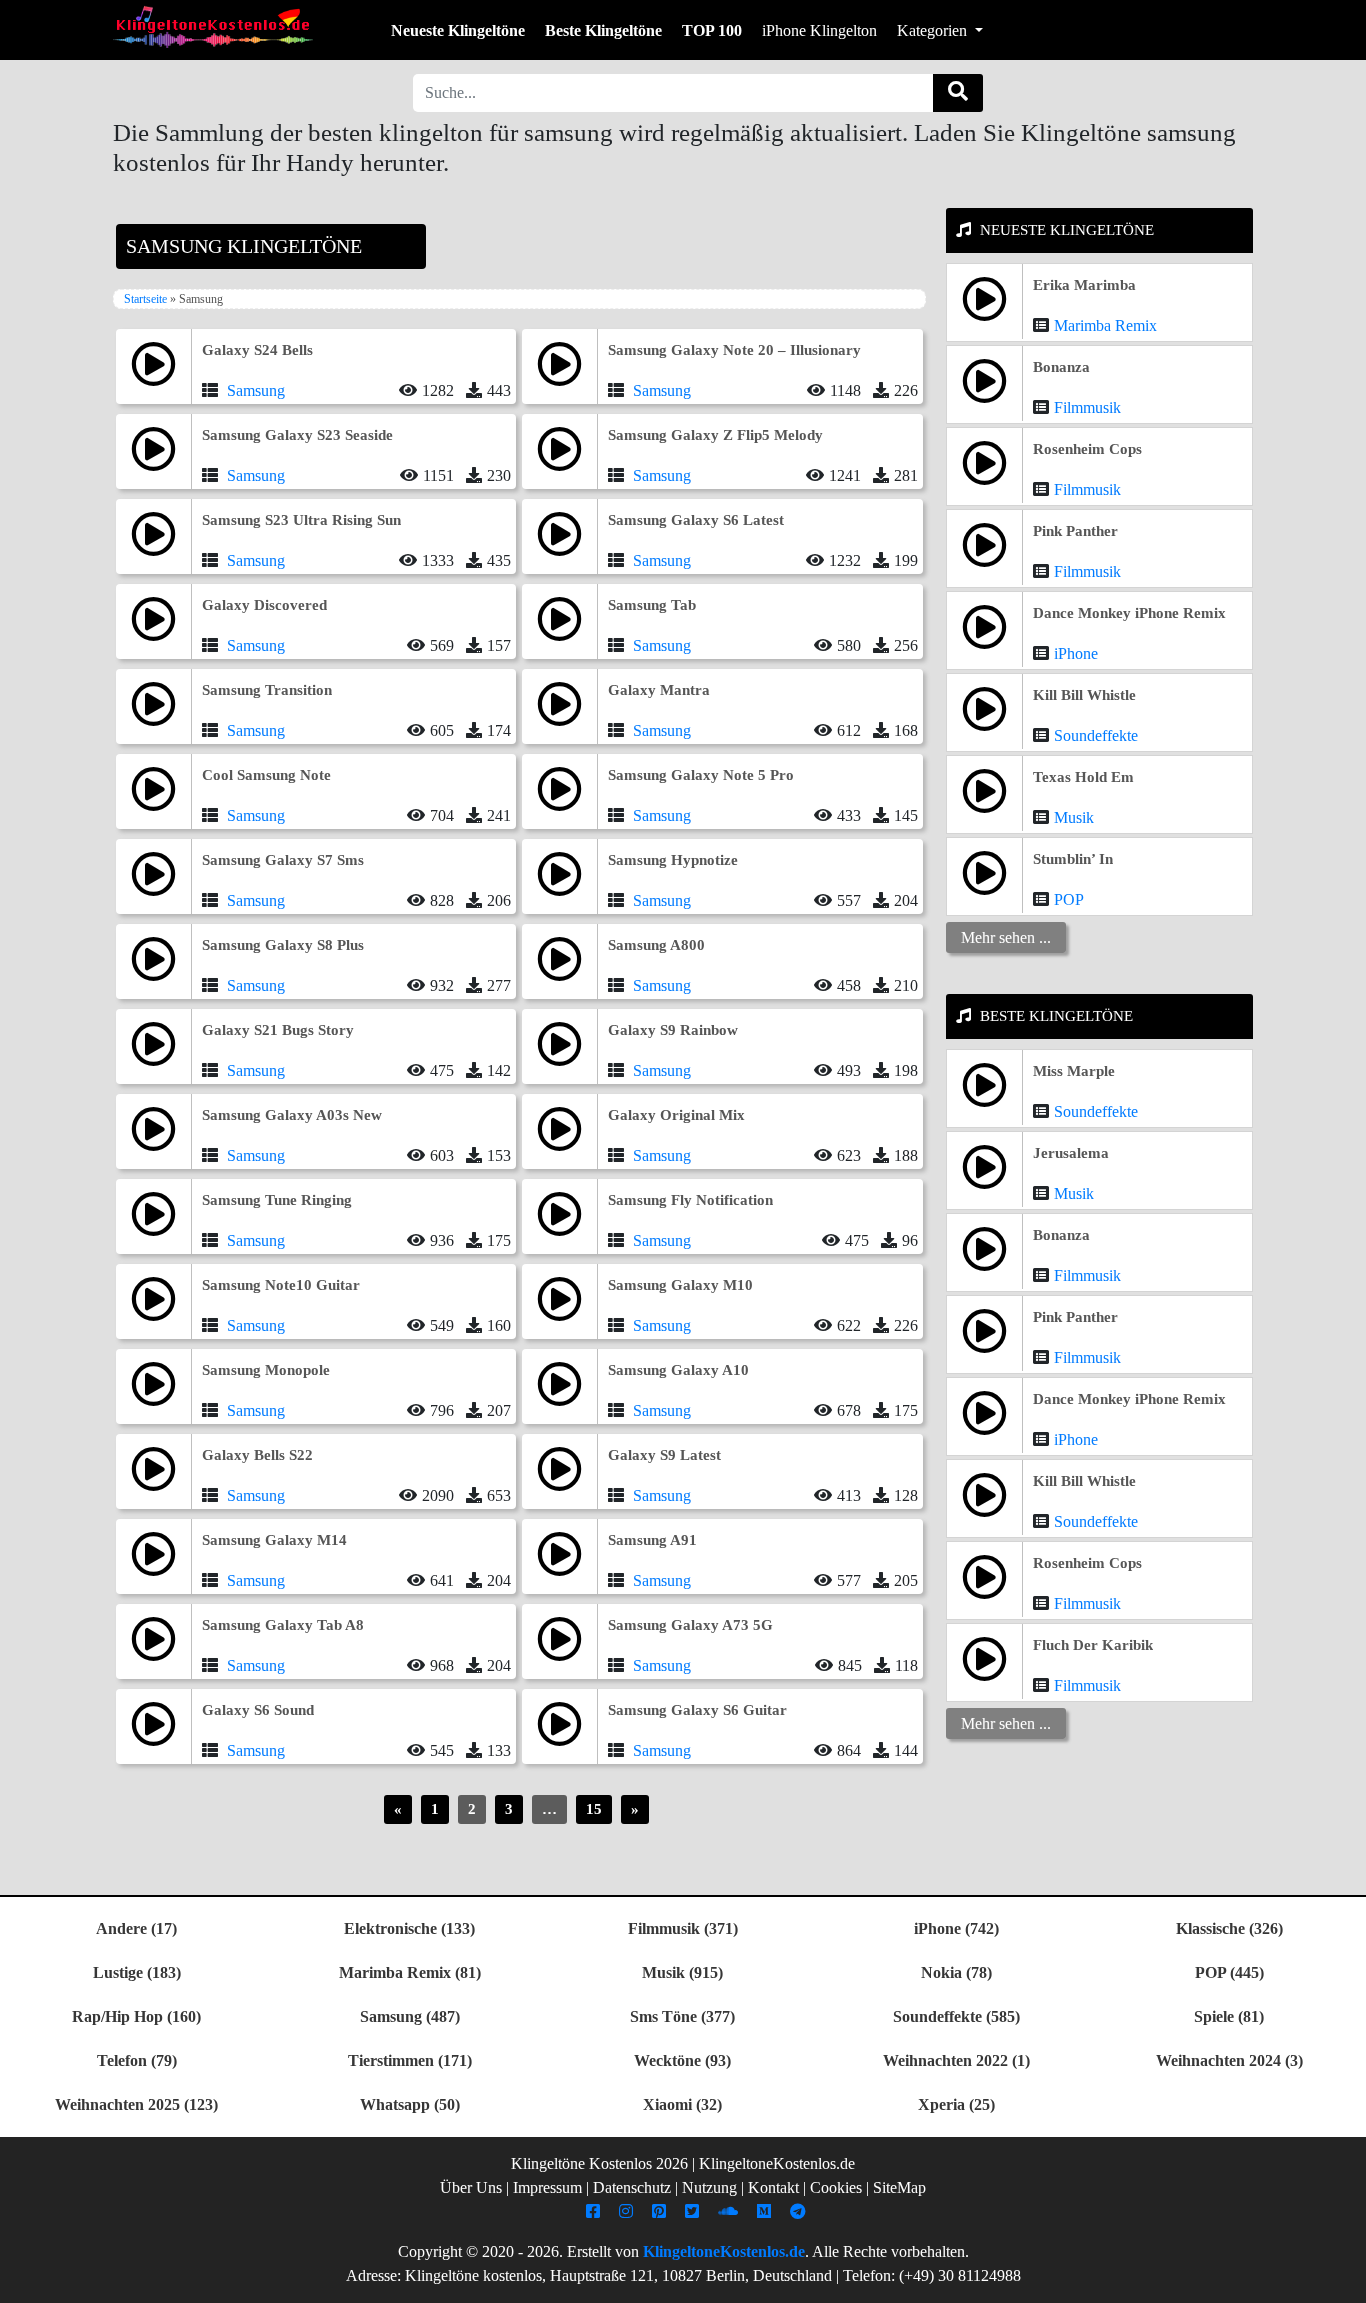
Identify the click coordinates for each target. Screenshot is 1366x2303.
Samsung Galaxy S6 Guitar (697, 1710)
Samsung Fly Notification (690, 1200)
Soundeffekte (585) (956, 2016)
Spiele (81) (1229, 2016)
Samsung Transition (267, 690)
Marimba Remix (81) (410, 1972)
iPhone (1076, 653)
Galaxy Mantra (659, 690)
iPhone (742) (956, 1928)
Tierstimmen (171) (410, 2060)
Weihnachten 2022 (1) (956, 2060)
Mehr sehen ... (1006, 937)
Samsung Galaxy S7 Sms (283, 860)
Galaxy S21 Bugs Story (278, 1030)
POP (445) (1229, 1972)
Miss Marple (1074, 1071)
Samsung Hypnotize (673, 860)
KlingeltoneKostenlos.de (724, 2251)
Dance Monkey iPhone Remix (1129, 613)
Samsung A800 (656, 945)
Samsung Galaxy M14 (274, 1540)
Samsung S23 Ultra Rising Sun (301, 520)
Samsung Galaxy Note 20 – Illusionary (734, 350)
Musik (1074, 817)
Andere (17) (136, 1928)
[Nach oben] (1339, 2278)
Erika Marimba (1084, 285)
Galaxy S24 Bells (257, 350)
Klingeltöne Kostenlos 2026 (599, 2163)
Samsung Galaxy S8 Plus (283, 945)
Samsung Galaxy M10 (680, 1285)
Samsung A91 (652, 1540)
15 (594, 1809)
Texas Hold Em (1083, 777)
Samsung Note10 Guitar (281, 1285)
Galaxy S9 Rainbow (673, 1030)
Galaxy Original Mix (676, 1115)
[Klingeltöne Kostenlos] (213, 26)
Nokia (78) (956, 1972)
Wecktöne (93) (682, 2060)
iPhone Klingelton (819, 30)
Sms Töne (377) (682, 2016)
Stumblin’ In (1073, 859)
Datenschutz (632, 2187)
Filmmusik (1087, 407)
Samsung (256, 390)
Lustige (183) (137, 1972)
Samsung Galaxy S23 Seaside (297, 435)
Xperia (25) (956, 2104)
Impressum (547, 2187)
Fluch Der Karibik (1093, 1645)
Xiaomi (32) (682, 2104)
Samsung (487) (410, 2016)
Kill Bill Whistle (1084, 695)
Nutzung (709, 2187)
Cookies (836, 2187)
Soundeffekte (1096, 735)
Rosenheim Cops (1087, 449)
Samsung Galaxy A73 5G (690, 1625)
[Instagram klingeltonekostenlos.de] (628, 2211)
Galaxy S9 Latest (664, 1455)
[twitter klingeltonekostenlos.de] (694, 2211)
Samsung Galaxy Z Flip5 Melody (715, 435)
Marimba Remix (1105, 325)
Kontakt (773, 2187)
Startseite (145, 299)
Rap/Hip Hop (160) (136, 2016)
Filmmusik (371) (683, 1928)
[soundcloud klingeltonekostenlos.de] (730, 2211)
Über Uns (471, 2187)
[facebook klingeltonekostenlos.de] (595, 2211)
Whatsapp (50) (410, 2104)
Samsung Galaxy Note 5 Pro (701, 775)
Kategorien (934, 30)
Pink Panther (1075, 531)
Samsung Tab (652, 605)
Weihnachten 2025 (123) (136, 2104)
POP (1069, 899)
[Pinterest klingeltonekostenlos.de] (661, 2211)
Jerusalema (1071, 1153)
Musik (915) (682, 1972)
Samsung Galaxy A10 (678, 1370)
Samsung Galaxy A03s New (292, 1115)
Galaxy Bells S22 (257, 1455)
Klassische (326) (1229, 1928)
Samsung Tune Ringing (277, 1200)
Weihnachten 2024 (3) (1229, 2060)
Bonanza (1061, 367)
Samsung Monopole (266, 1370)
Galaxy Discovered (264, 605)
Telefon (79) (137, 2060)
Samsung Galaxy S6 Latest (696, 520)
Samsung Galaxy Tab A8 (283, 1625)
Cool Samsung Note (266, 775)
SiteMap (899, 2187)
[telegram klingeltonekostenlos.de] (800, 2211)
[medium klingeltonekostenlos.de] (766, 2211)
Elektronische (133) (409, 1928)
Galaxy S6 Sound (258, 1710)
